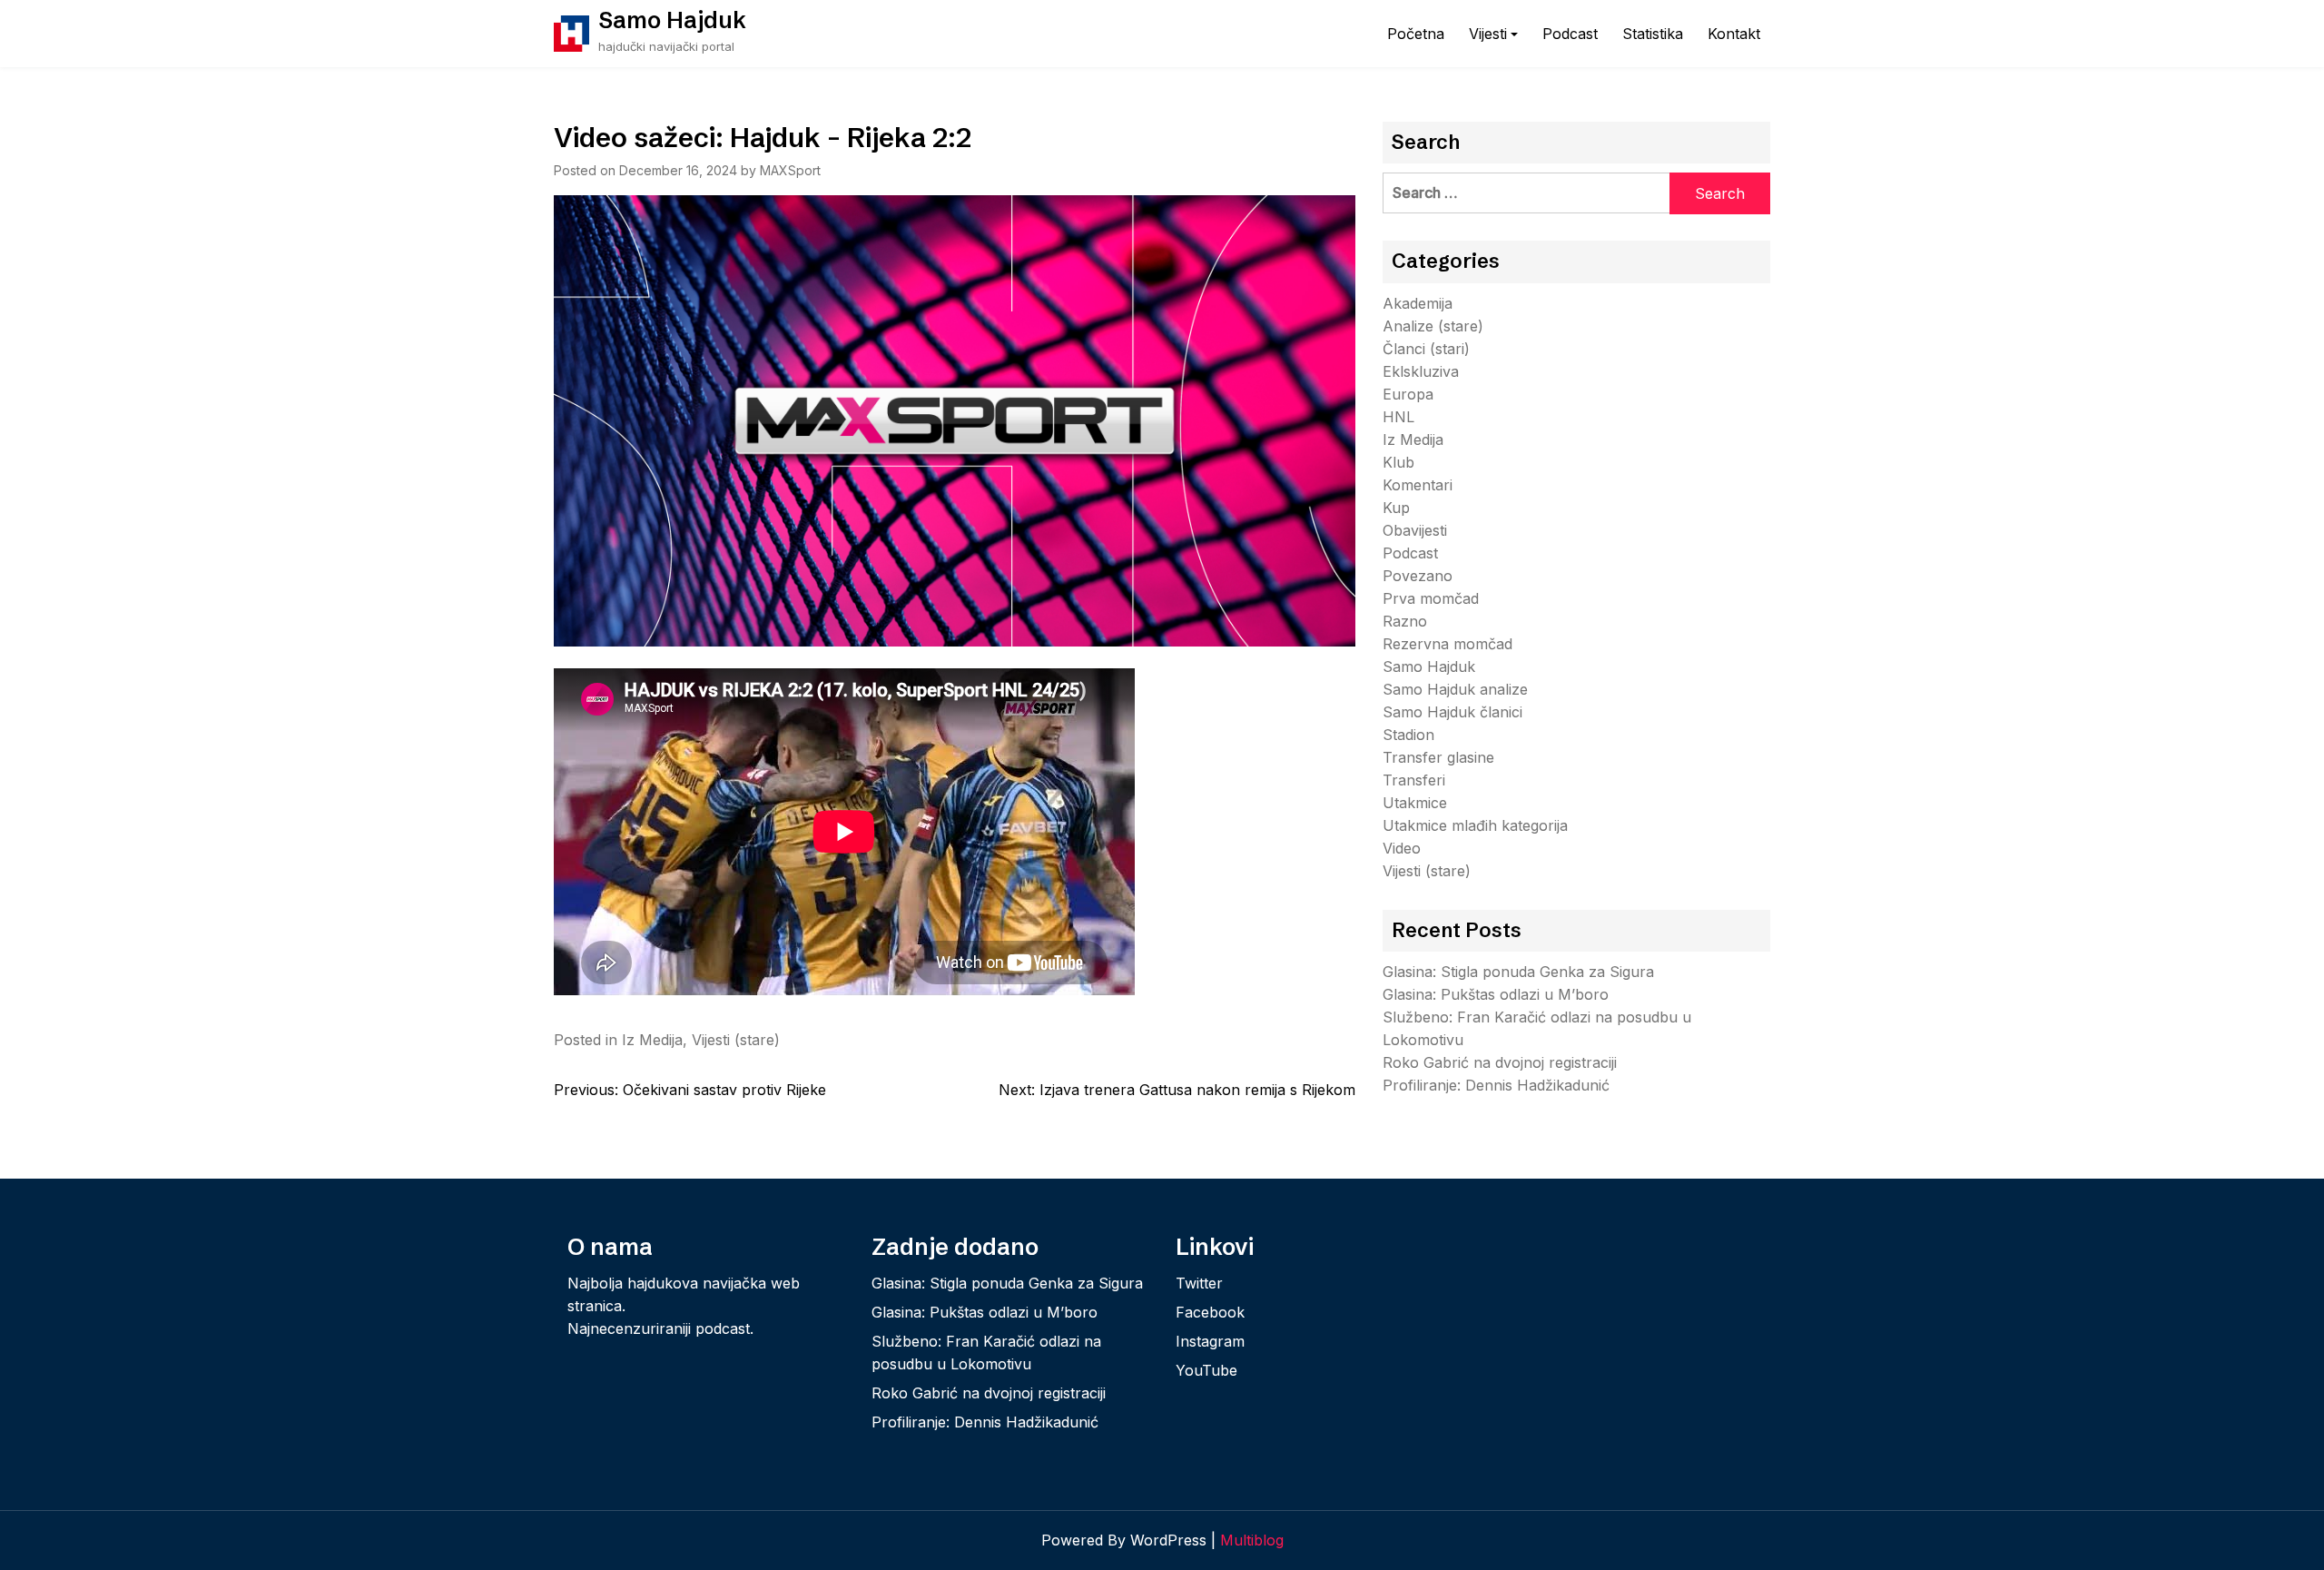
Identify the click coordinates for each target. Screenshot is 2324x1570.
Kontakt (1734, 34)
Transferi (1414, 780)
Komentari (1418, 485)
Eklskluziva (1421, 371)
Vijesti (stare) (736, 1040)
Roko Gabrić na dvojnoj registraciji (1500, 1062)
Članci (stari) (1426, 349)
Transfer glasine (1438, 757)
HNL (1398, 417)
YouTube (1206, 1370)
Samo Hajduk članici (1452, 712)
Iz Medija (652, 1040)
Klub (1398, 462)
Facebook (1210, 1312)
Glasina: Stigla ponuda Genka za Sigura (1518, 972)
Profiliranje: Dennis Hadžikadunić (1496, 1085)
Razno (1405, 621)
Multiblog (1252, 1540)
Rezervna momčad (1448, 644)
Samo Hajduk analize (1455, 689)
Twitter (1199, 1283)
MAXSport (790, 170)
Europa (1408, 394)
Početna (1416, 34)
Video (1402, 848)
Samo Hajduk (672, 20)
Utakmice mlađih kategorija (1475, 825)
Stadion (1408, 735)
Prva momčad (1431, 598)
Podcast (1570, 34)
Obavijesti (1415, 530)
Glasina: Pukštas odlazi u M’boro (1496, 994)
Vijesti (1488, 34)
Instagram (1210, 1341)
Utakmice (1415, 803)
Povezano (1418, 576)
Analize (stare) (1433, 326)
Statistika (1653, 34)
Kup (1396, 508)
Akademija (1418, 303)
